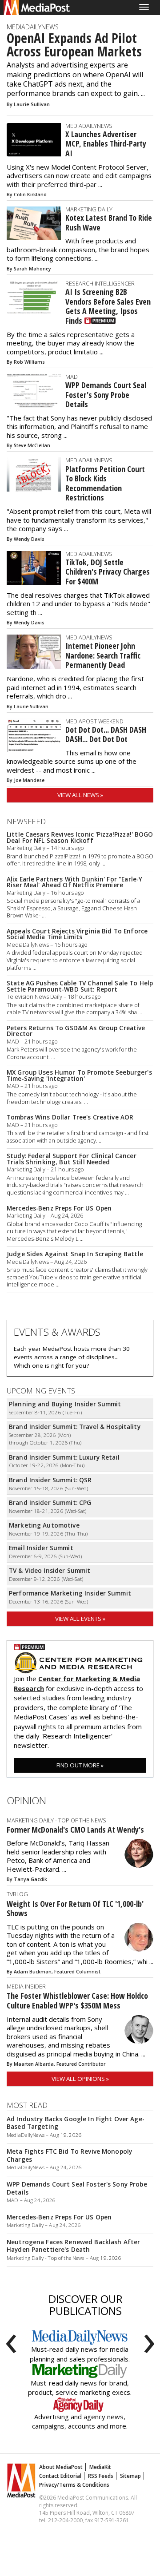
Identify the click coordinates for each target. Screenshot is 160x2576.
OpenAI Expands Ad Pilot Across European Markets (74, 45)
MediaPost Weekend (94, 721)
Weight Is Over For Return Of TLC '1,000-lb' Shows (75, 1909)
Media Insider (26, 1986)
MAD (72, 377)
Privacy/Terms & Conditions (74, 2485)
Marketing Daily (89, 209)
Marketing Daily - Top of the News (56, 1820)
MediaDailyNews (33, 27)
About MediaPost (61, 2467)
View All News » (80, 795)
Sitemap (130, 2476)
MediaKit (100, 2467)
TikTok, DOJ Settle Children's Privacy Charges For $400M (108, 572)
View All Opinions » (80, 2079)
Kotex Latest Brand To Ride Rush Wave (109, 222)
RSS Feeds (101, 2476)
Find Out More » (80, 1765)
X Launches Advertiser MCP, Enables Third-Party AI (106, 144)
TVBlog (17, 1894)
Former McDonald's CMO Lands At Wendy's (75, 1830)
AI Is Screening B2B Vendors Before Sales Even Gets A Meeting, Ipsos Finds (108, 306)
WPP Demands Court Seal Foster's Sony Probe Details (106, 395)
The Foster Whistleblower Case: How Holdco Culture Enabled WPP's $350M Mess (77, 2000)
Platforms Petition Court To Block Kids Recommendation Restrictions (105, 483)
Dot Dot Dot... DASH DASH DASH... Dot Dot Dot (106, 734)
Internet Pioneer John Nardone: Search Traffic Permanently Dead (103, 655)
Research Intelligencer (100, 283)
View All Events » (80, 1619)
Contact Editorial (60, 2476)
